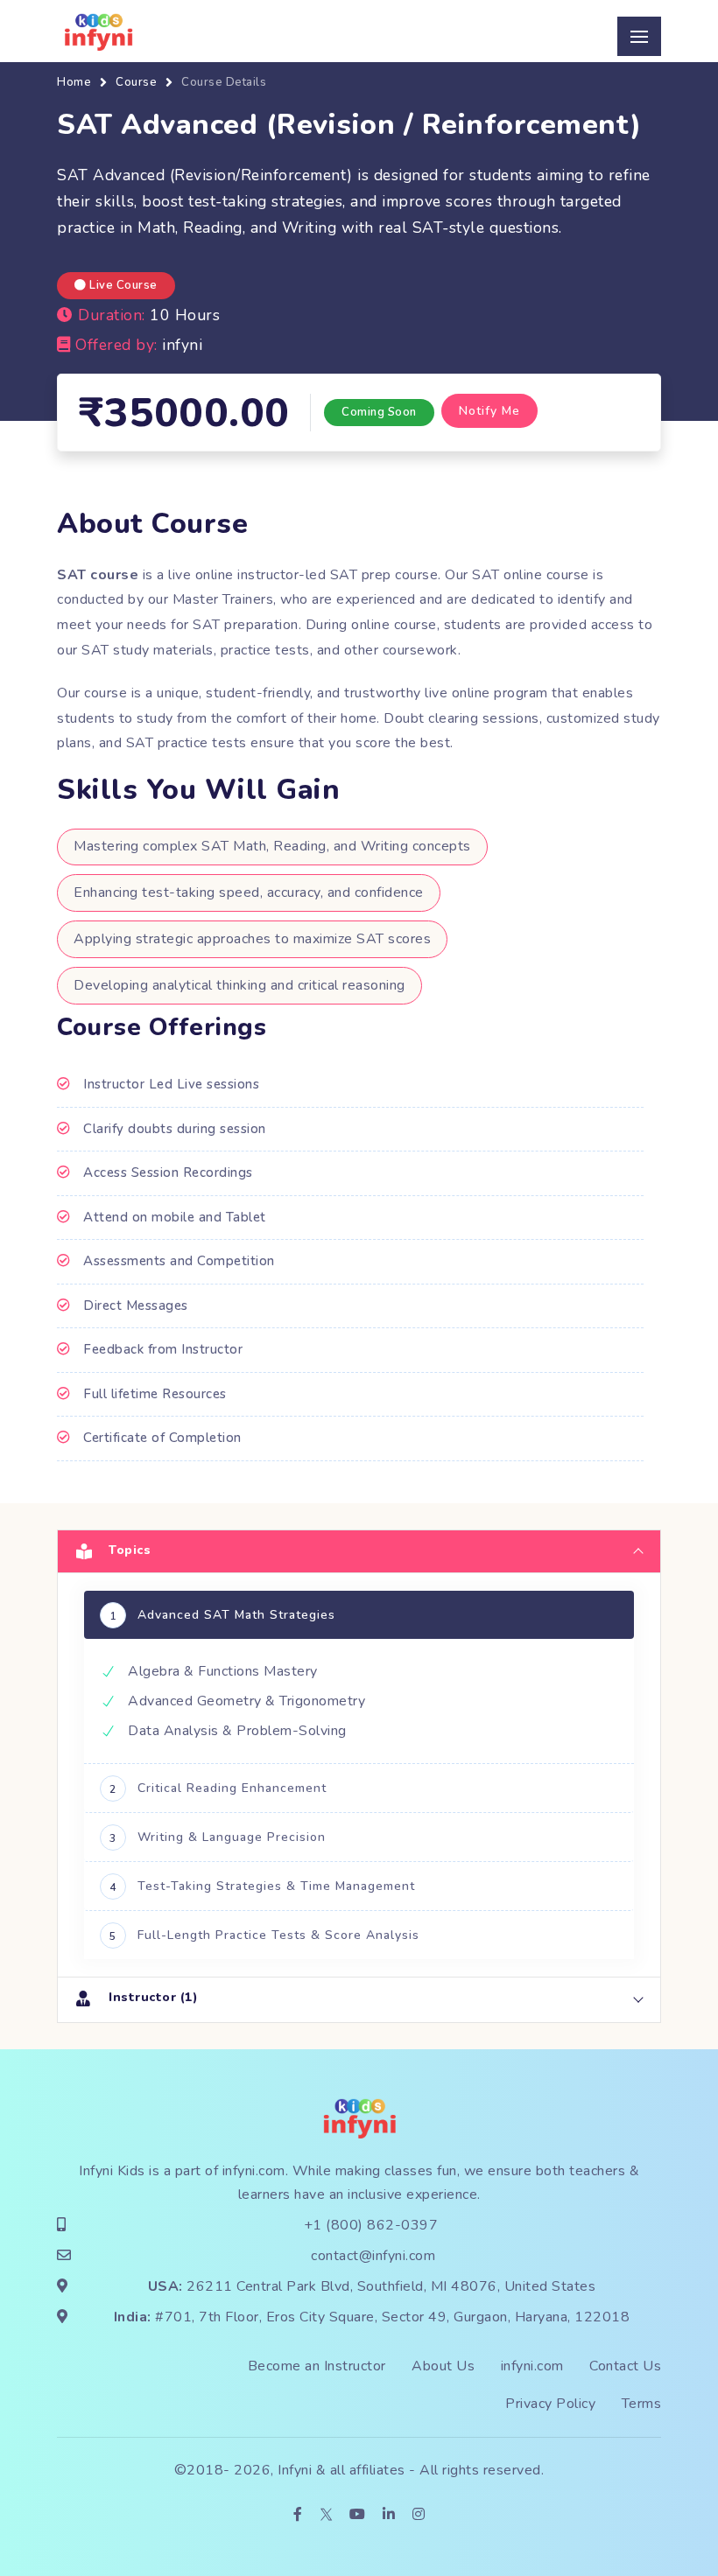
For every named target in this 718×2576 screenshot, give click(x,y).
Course (136, 82)
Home (74, 82)
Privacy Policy (550, 2404)
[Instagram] (419, 2515)
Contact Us (625, 2366)
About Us (443, 2366)
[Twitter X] (326, 2515)
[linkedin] (389, 2515)
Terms (642, 2404)
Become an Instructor (317, 2366)
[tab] (359, 1551)
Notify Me (489, 411)
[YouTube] (358, 2515)
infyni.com (254, 2171)
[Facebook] (298, 2515)
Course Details (224, 82)
